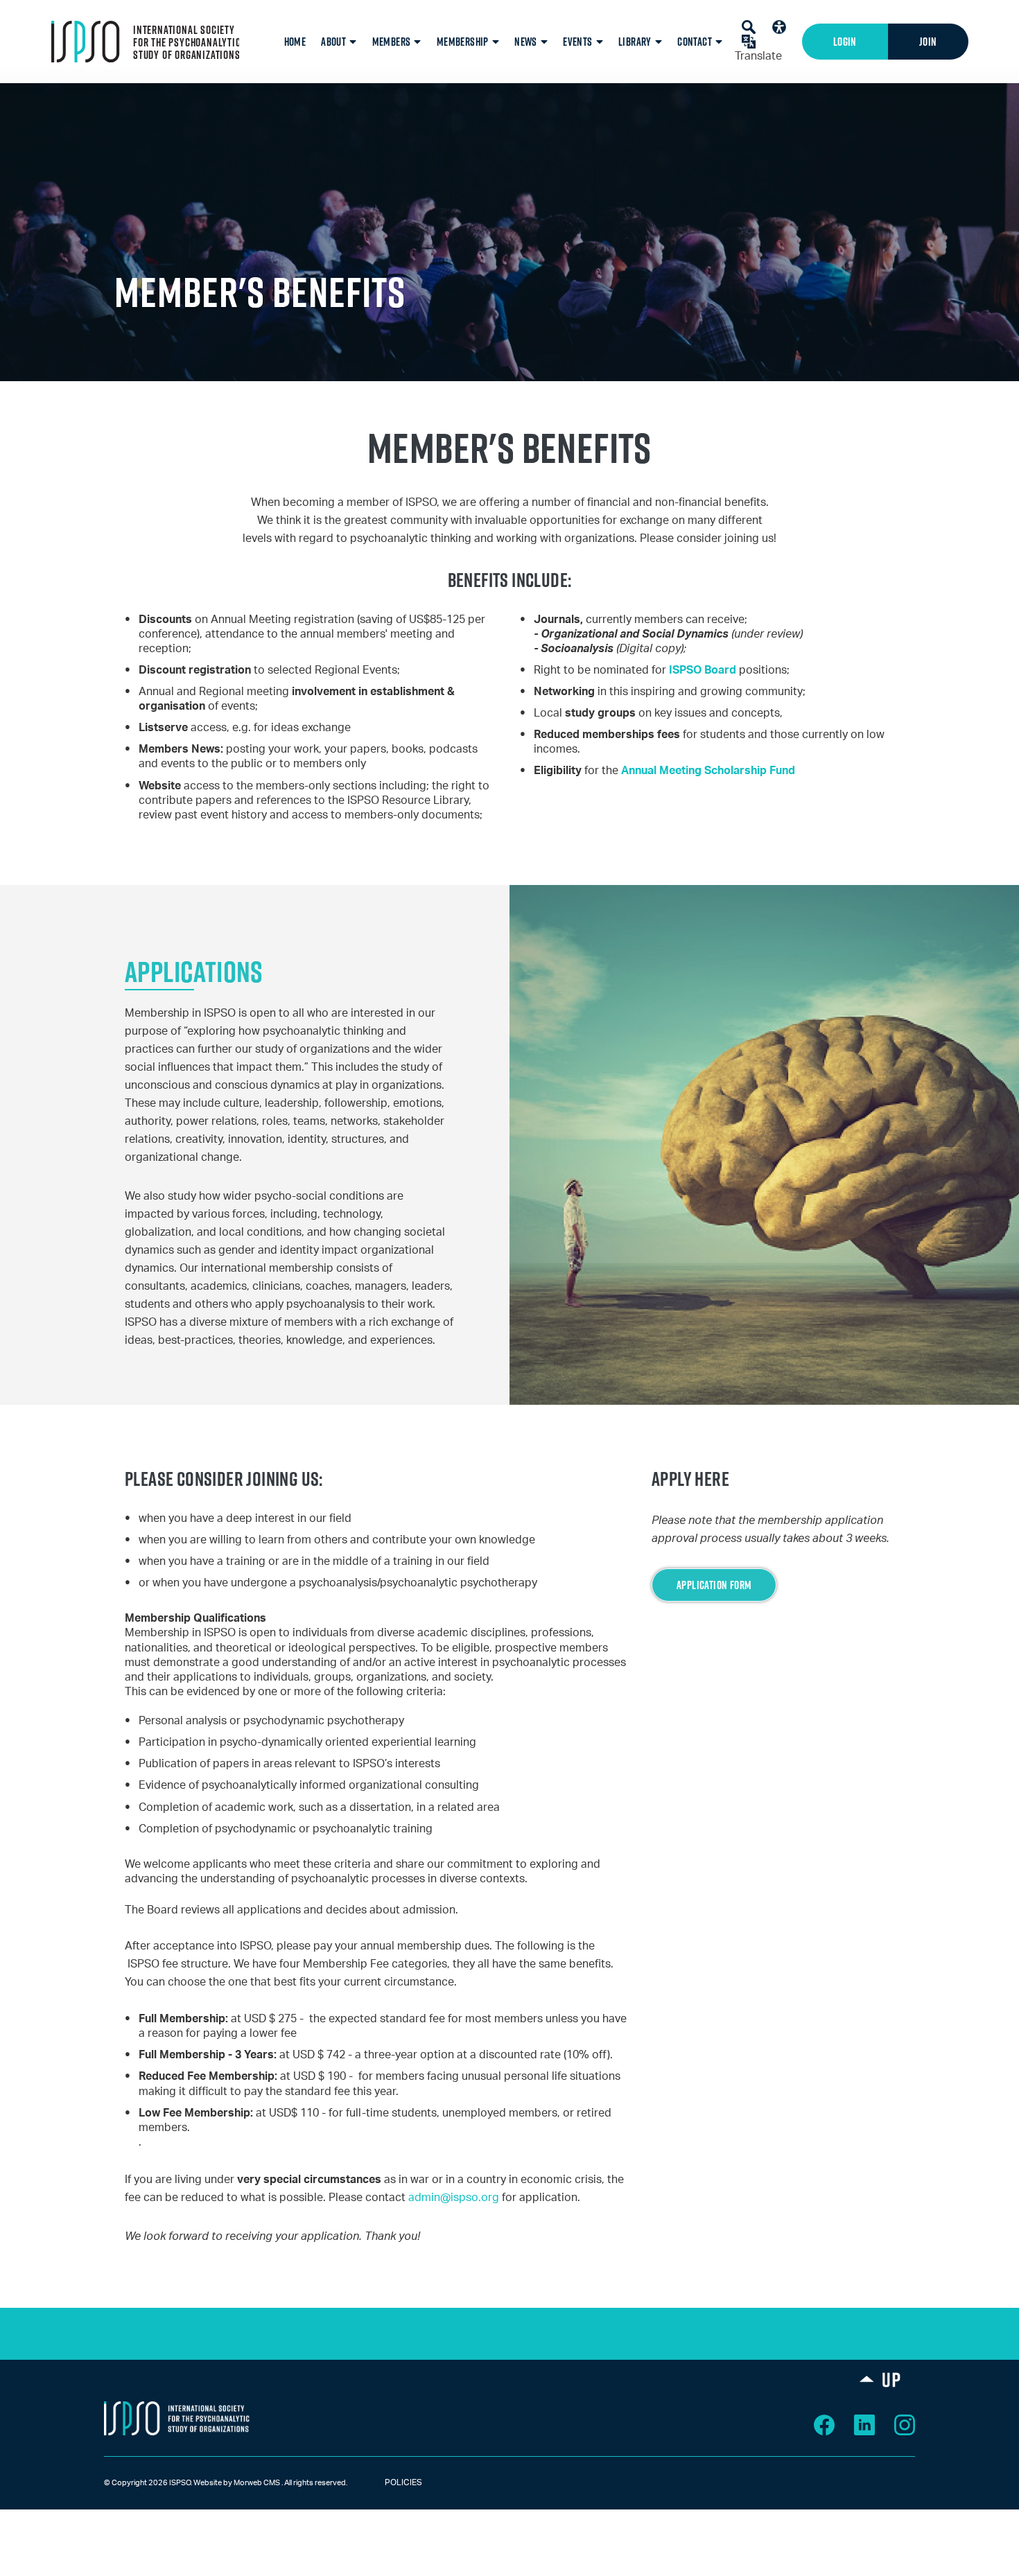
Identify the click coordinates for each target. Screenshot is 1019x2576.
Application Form (714, 1585)
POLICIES (391, 2482)
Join (928, 42)
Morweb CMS (257, 2483)
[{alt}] (177, 2418)
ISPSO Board (703, 670)
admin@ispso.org (454, 2198)
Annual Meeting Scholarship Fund (708, 771)
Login (845, 42)
